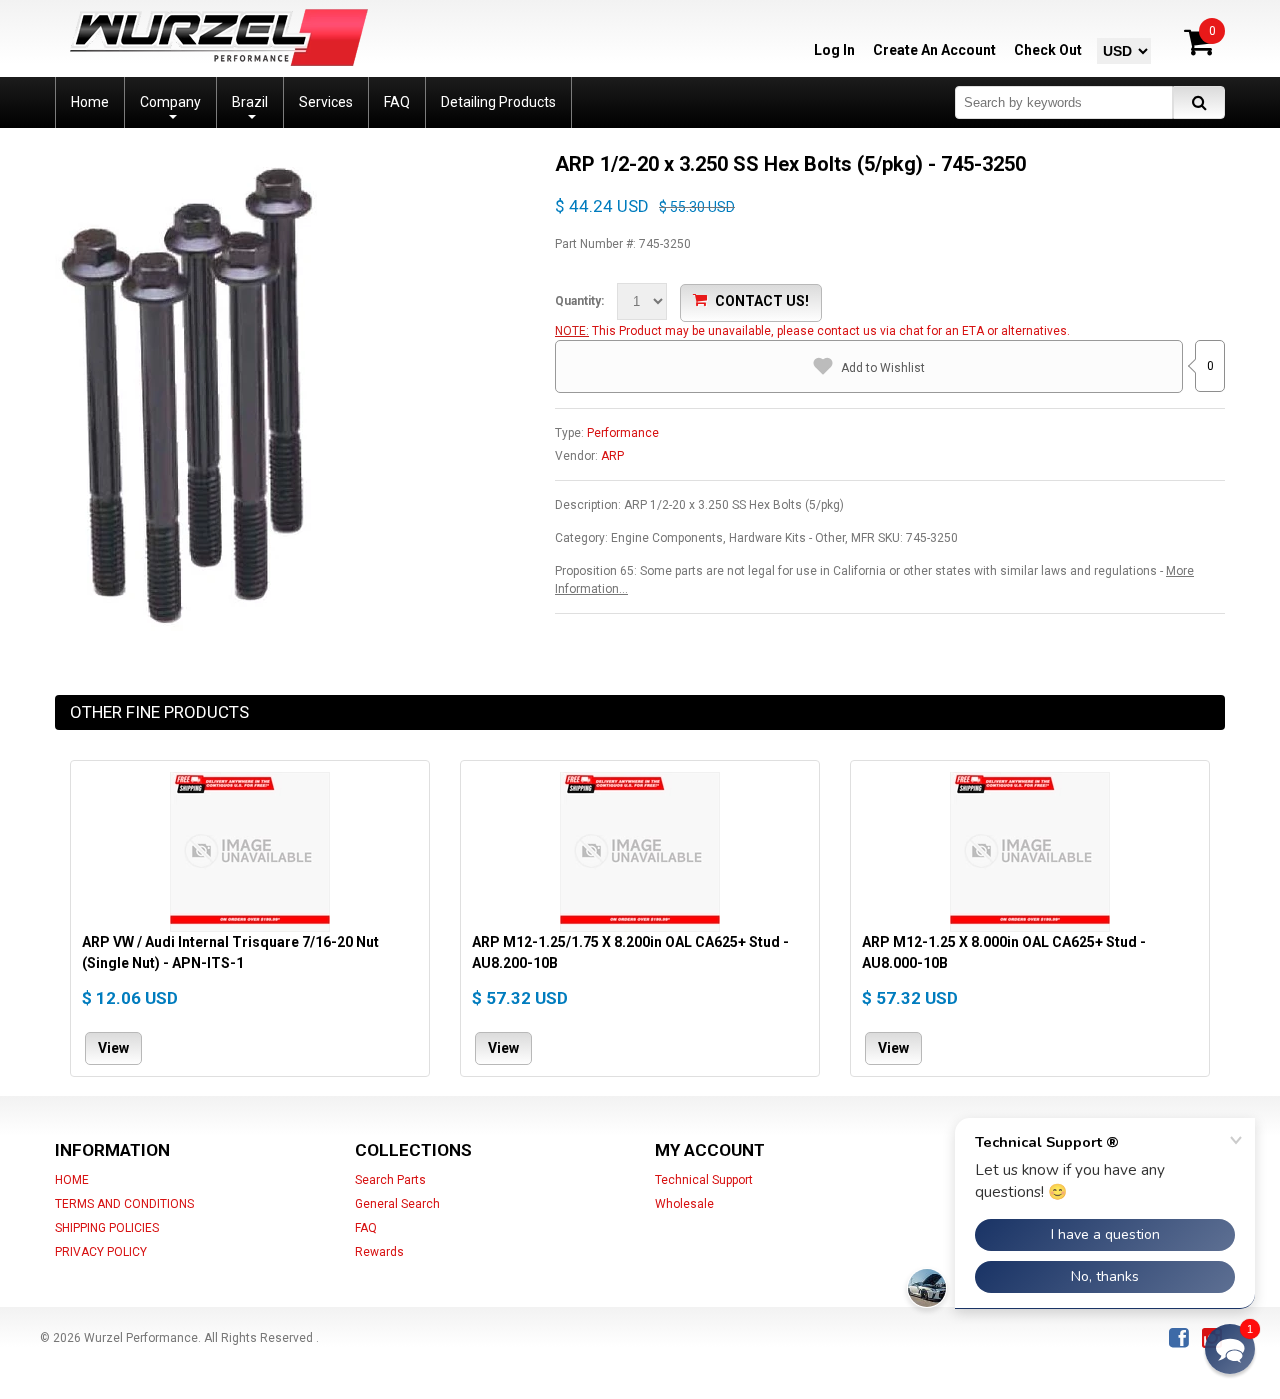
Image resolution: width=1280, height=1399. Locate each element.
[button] (1230, 1349)
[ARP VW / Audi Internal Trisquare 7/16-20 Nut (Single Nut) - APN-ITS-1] (250, 852)
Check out (1048, 50)
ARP (612, 456)
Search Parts (390, 1180)
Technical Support (704, 1180)
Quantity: (579, 301)
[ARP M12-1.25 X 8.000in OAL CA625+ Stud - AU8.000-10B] (1030, 852)
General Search (397, 1204)
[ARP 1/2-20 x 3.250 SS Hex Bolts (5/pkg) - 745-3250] (186, 160)
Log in (834, 50)
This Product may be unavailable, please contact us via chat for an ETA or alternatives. (831, 331)
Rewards (379, 1252)
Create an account (934, 50)
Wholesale (684, 1204)
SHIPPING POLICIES (107, 1228)
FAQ (366, 1228)
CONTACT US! (762, 301)
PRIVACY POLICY (101, 1252)
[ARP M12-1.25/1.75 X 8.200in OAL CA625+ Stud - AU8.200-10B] (640, 852)
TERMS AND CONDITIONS (124, 1204)
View (113, 1047)
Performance (623, 433)
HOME (72, 1180)
